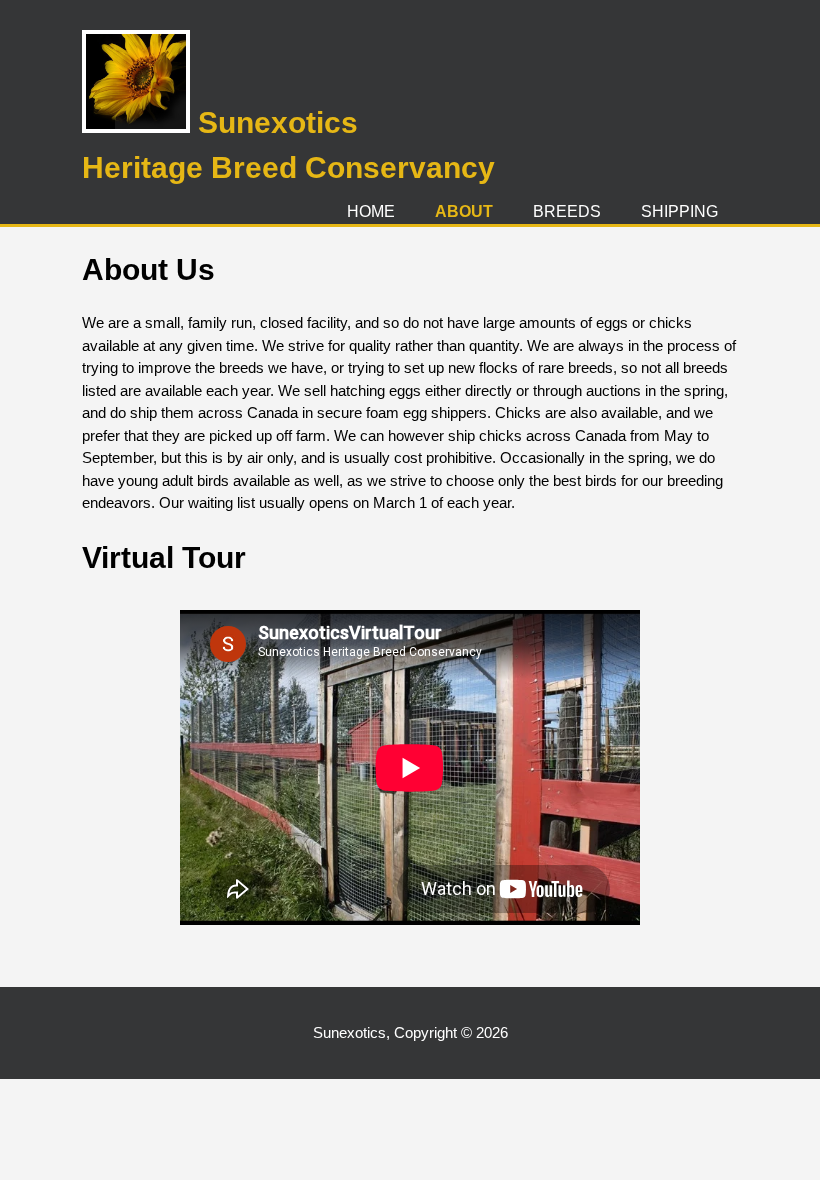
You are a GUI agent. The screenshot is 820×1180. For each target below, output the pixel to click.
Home (371, 211)
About (464, 211)
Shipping (679, 211)
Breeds (567, 211)
